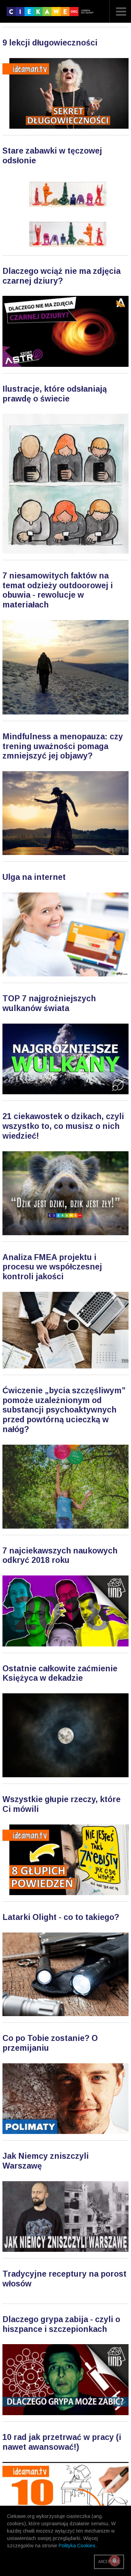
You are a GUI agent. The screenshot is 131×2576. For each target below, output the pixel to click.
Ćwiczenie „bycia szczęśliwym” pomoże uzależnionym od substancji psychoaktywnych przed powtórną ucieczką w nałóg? (64, 1410)
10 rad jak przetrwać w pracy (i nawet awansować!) (62, 2442)
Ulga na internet (34, 877)
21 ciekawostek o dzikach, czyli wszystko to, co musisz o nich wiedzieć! (63, 1126)
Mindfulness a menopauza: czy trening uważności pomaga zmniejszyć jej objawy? (63, 746)
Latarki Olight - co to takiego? (61, 1917)
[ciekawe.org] (52, 14)
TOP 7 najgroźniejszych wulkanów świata (49, 1003)
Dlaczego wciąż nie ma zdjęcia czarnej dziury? (61, 276)
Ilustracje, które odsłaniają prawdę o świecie (55, 394)
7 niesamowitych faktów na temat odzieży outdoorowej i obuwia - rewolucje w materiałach (58, 590)
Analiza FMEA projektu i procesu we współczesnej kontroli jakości (52, 1267)
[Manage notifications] (115, 2561)
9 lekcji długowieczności (50, 43)
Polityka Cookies (77, 2546)
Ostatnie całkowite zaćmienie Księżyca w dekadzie (60, 1673)
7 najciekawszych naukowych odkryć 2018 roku (60, 1556)
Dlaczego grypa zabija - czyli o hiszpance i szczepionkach (61, 2324)
